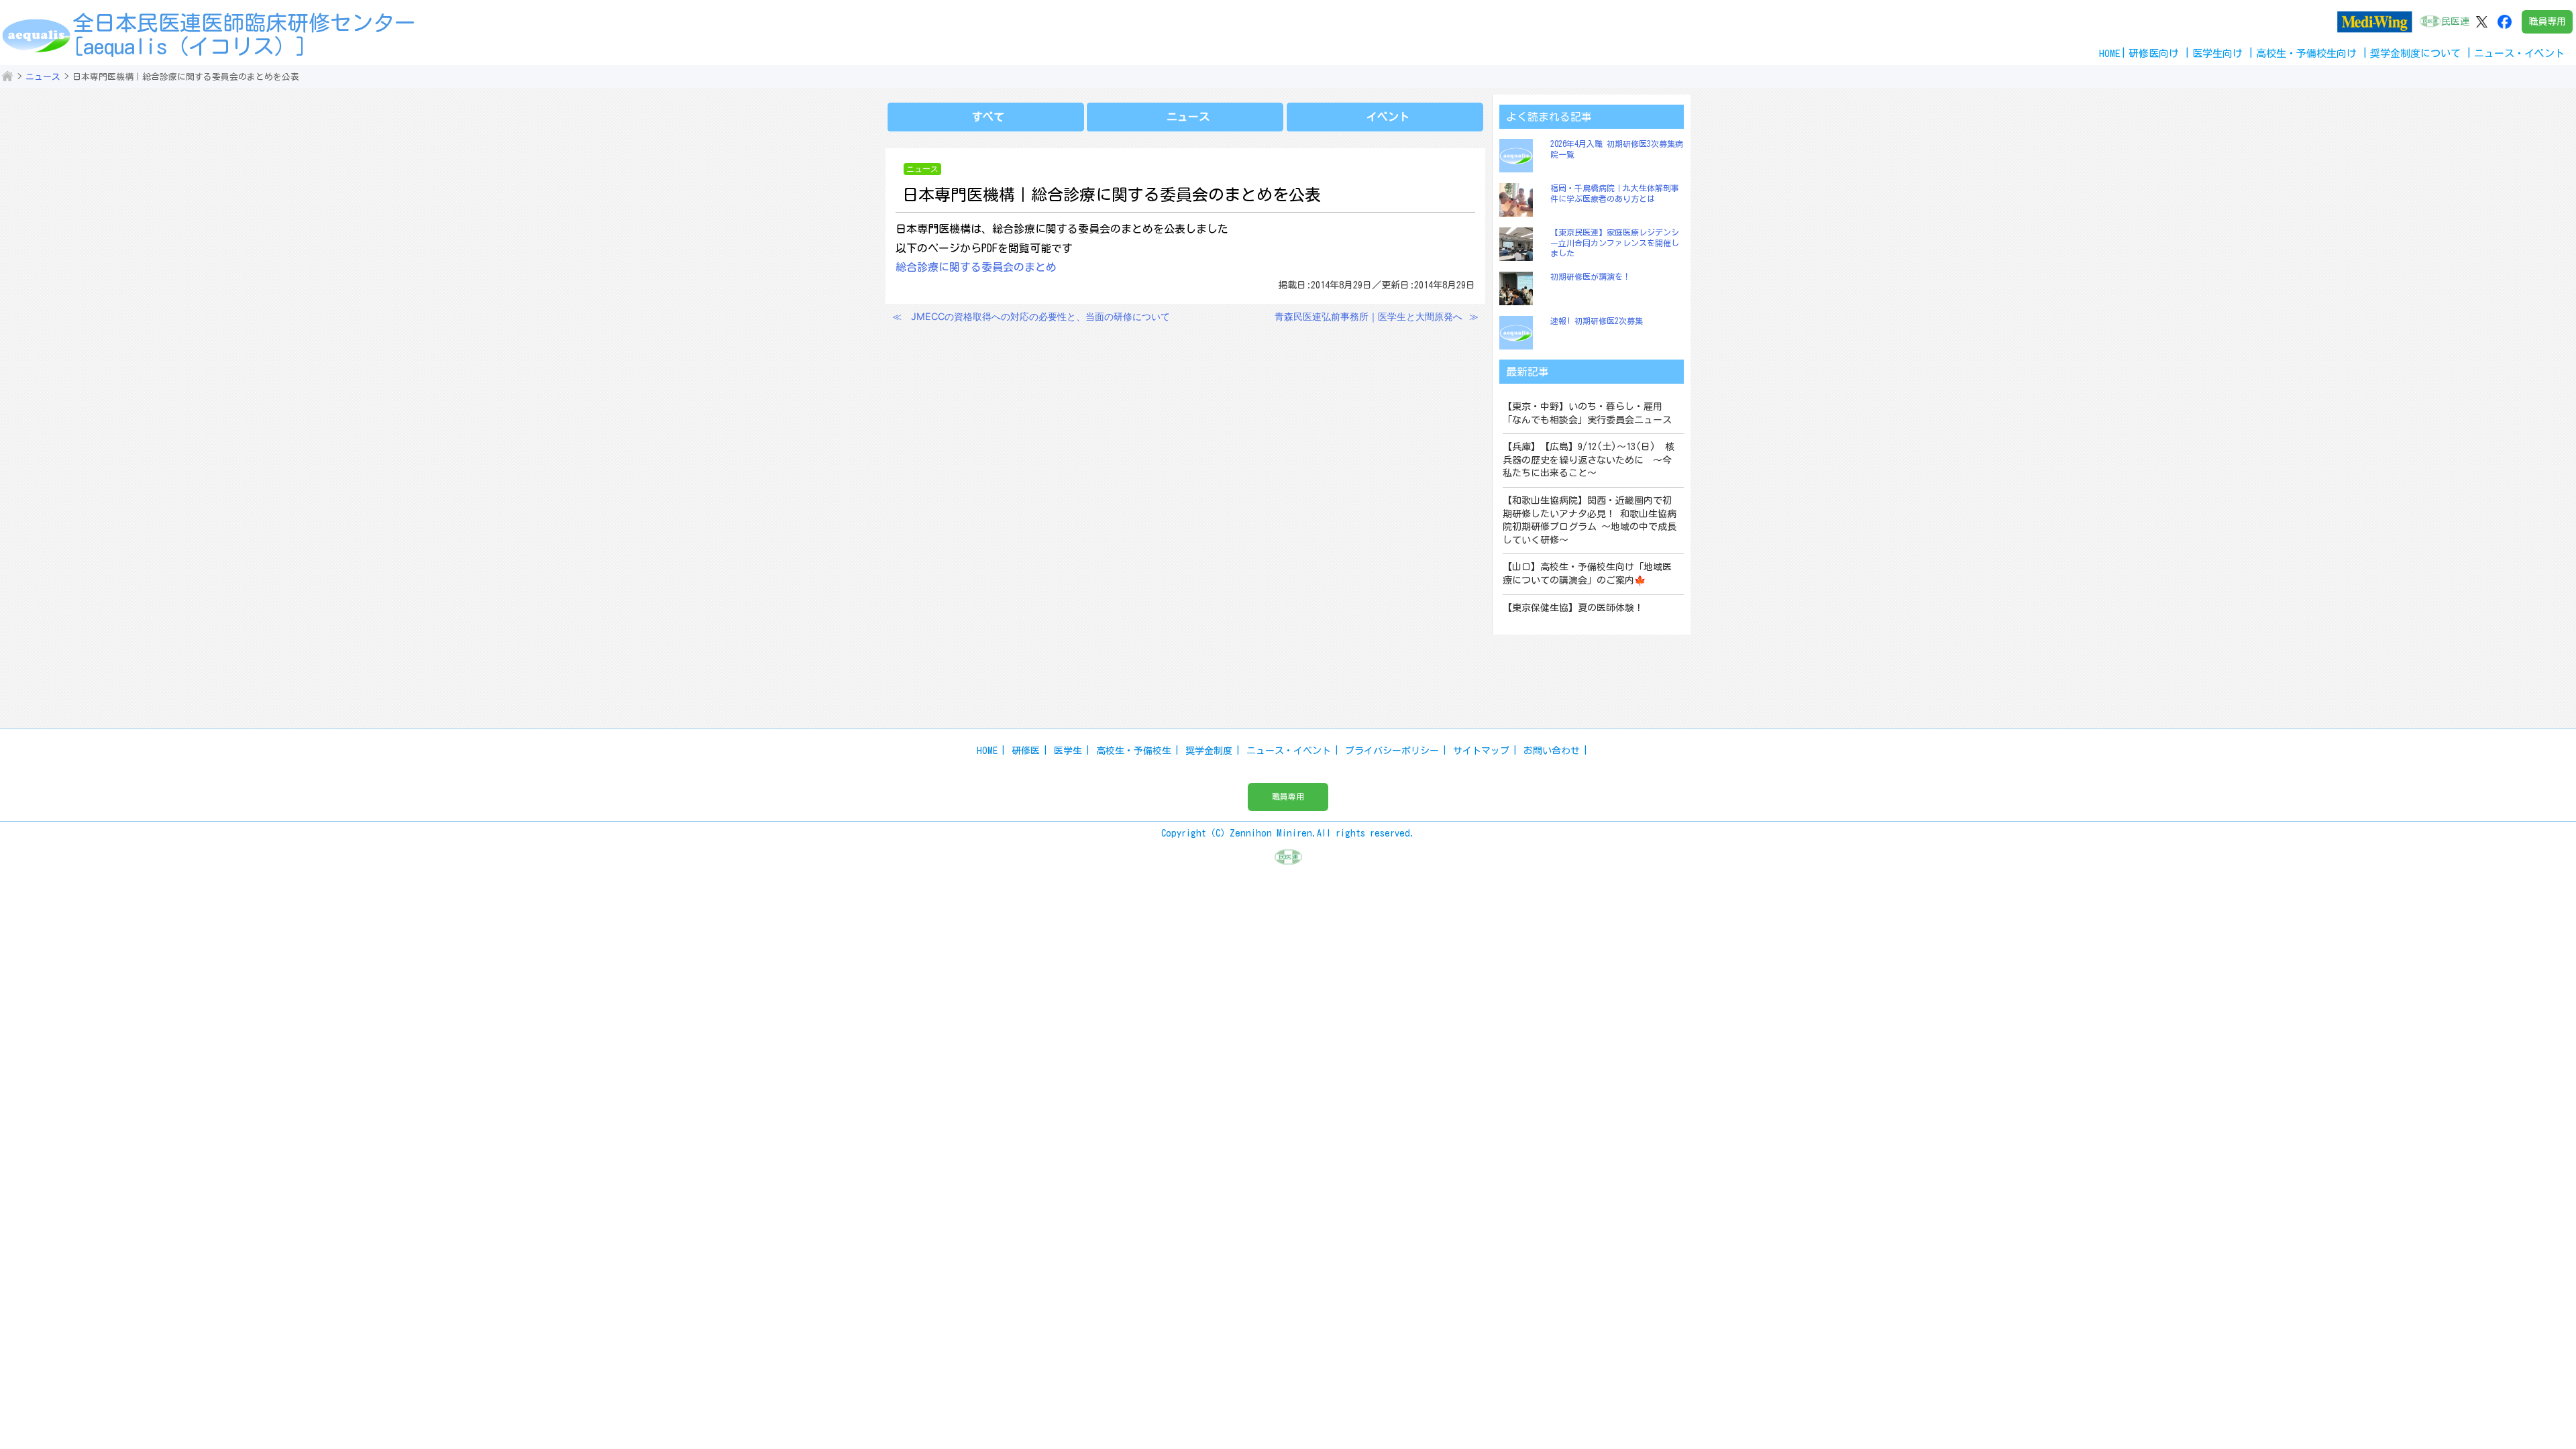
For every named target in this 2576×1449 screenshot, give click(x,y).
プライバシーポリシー (1392, 751)
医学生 (1068, 751)
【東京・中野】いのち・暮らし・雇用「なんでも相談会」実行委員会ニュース (1587, 413)
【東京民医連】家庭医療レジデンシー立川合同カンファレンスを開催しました (1615, 243)
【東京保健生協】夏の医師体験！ (1573, 608)
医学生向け (2217, 53)
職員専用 (2547, 21)
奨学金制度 (1209, 751)
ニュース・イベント (1289, 751)
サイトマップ (1481, 751)
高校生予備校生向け (2306, 53)
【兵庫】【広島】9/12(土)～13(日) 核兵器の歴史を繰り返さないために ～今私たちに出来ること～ (1589, 460)
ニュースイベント (2519, 53)
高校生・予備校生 (1134, 751)
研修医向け (2154, 53)
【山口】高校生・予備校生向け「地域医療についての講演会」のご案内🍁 (1587, 574)
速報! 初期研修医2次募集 (1597, 321)
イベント (1388, 117)
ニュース (43, 77)
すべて (988, 117)
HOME (2110, 53)
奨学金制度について (2415, 53)
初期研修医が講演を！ (1591, 276)
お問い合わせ (1552, 751)
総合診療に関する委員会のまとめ (976, 267)
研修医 (1026, 751)
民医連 (2455, 21)
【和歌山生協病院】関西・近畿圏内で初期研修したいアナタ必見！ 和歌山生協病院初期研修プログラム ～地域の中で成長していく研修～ (1590, 520)
